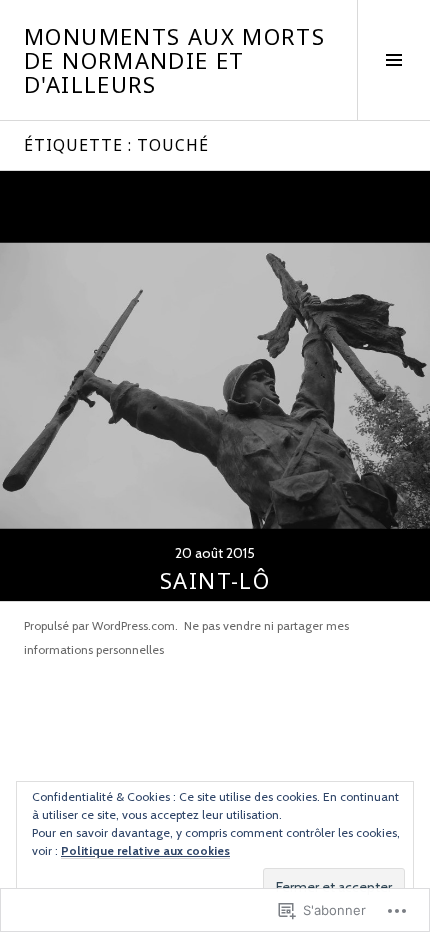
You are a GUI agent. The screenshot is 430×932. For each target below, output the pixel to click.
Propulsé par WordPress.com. (101, 625)
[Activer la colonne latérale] (393, 60)
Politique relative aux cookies (145, 850)
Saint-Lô (215, 580)
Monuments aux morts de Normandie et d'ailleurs (174, 60)
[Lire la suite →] (215, 386)
